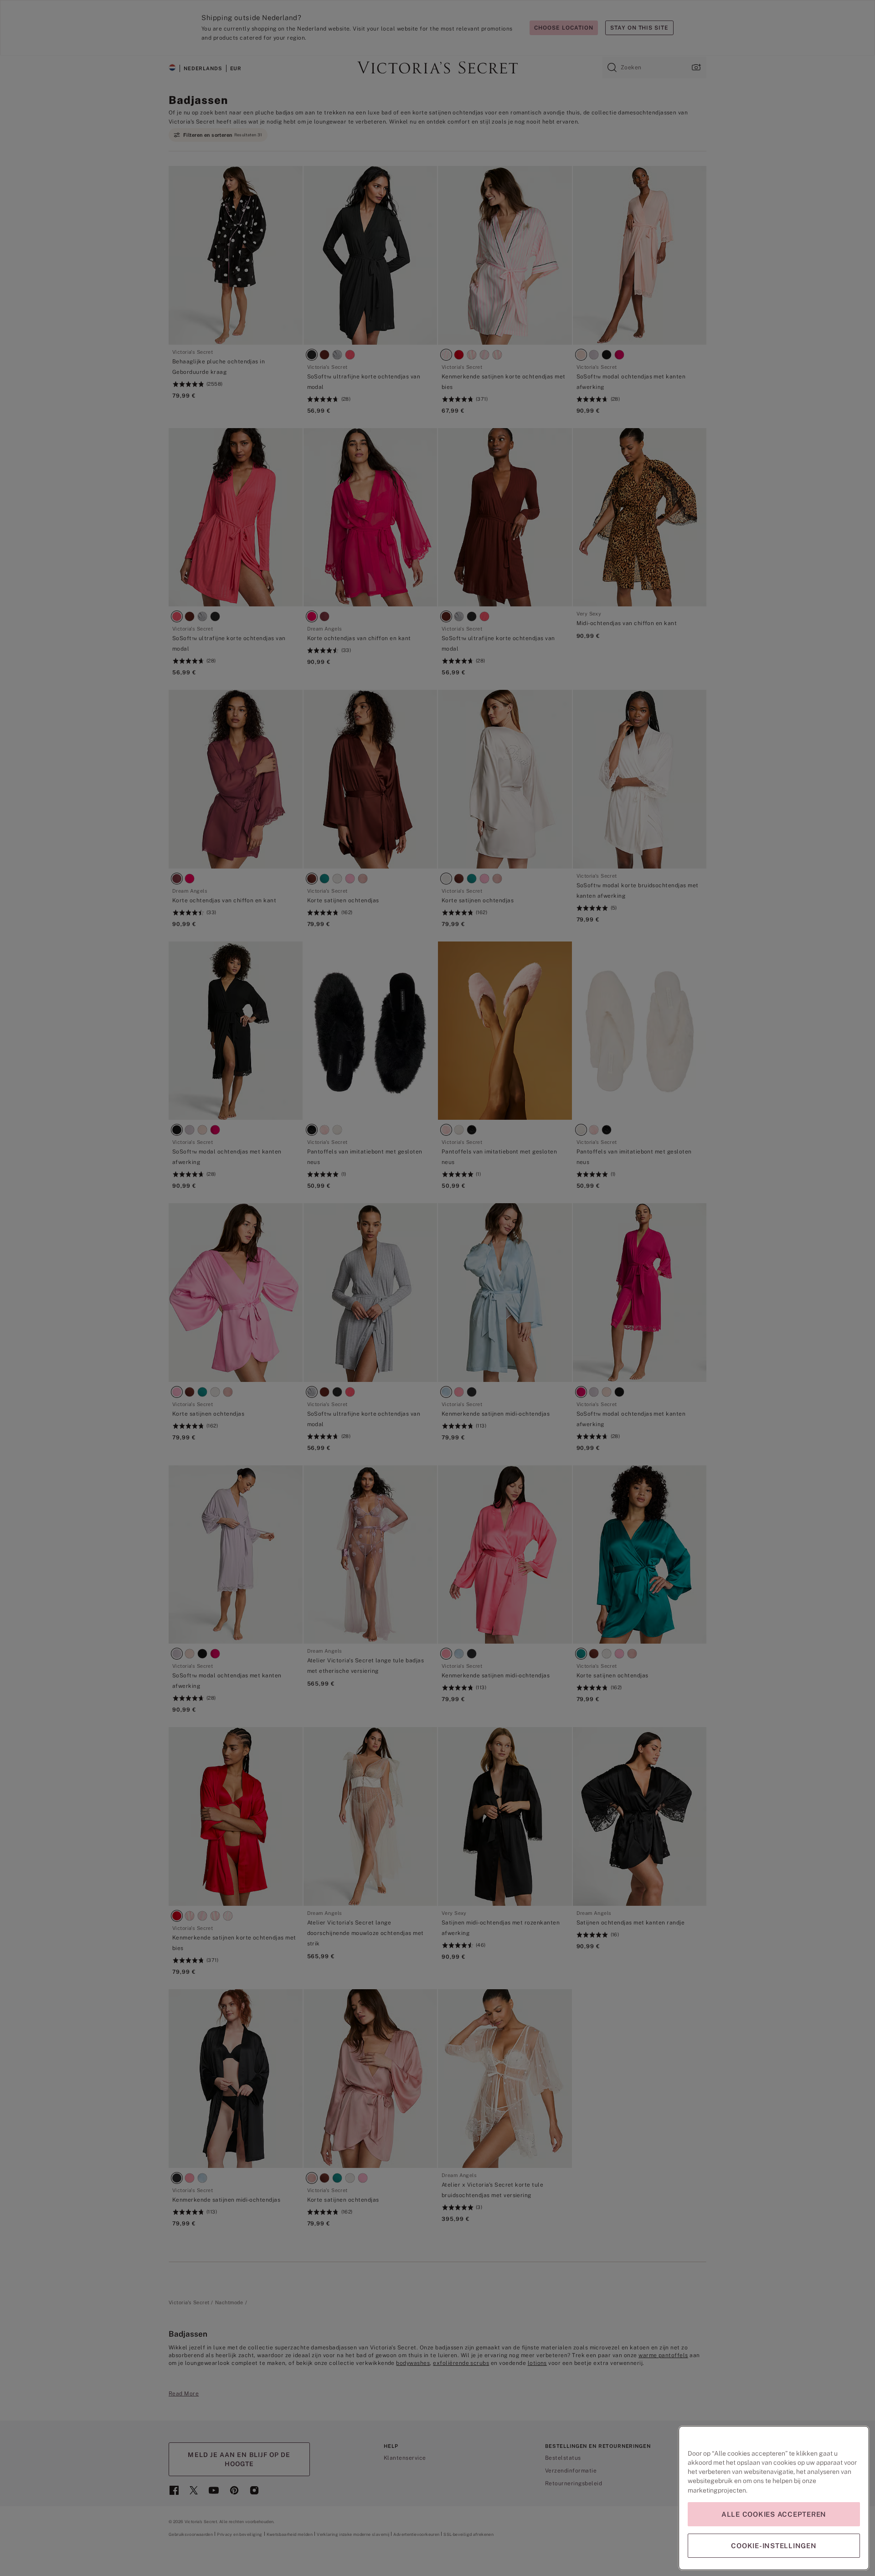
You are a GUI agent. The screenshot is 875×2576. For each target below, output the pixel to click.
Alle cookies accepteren (774, 2514)
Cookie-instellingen (774, 2546)
